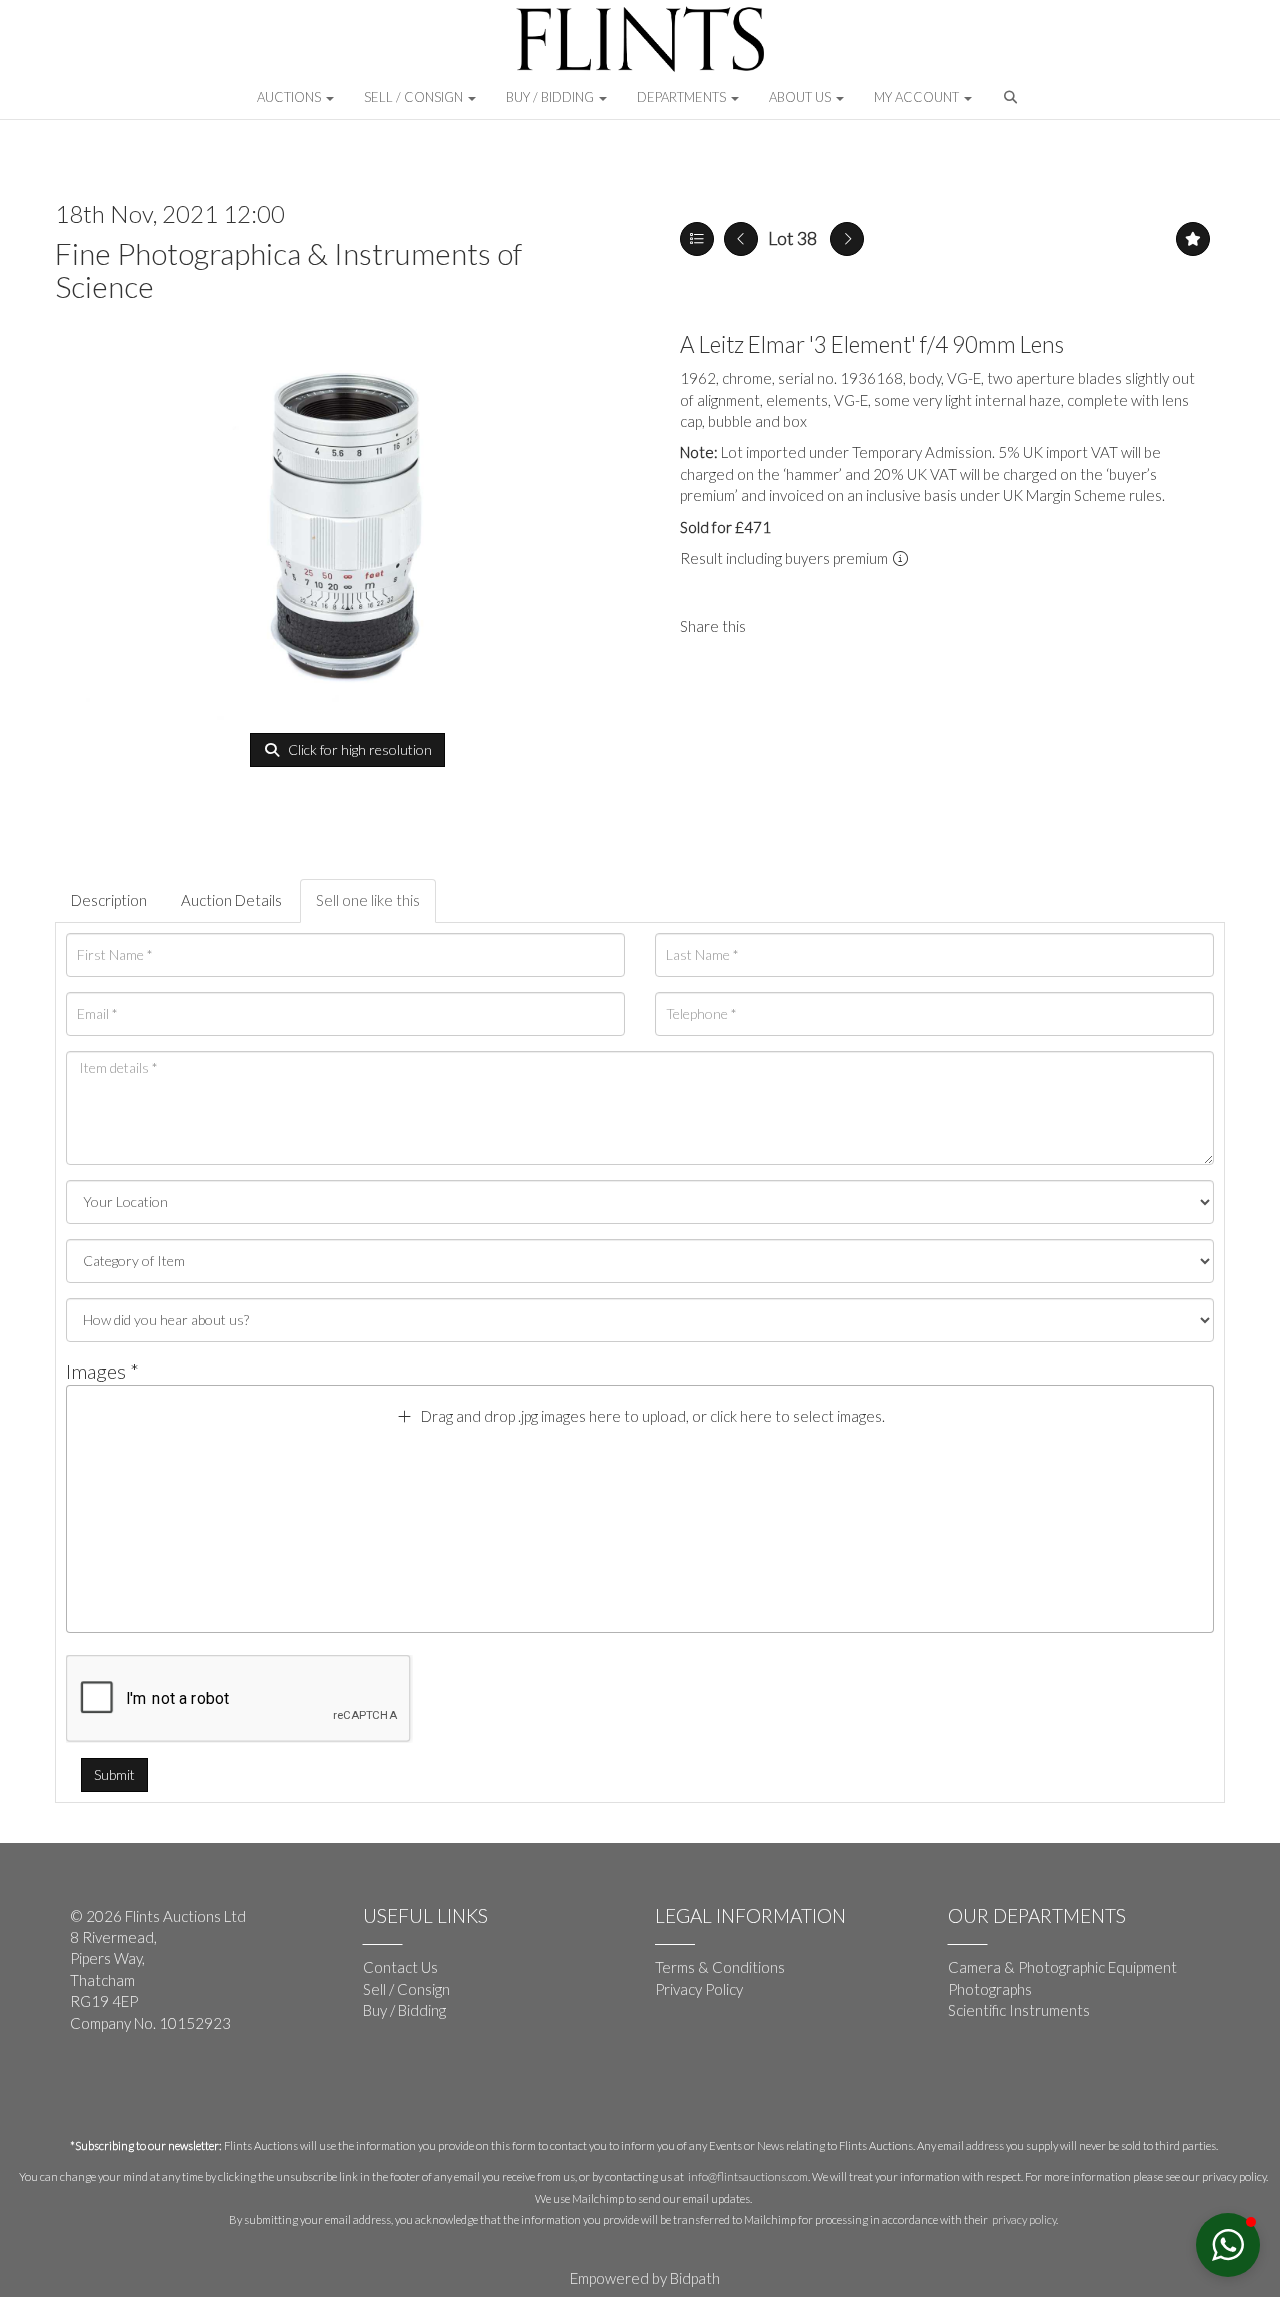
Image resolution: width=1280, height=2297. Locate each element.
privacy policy (1024, 2219)
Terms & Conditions (720, 1967)
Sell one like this (368, 900)
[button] (1012, 102)
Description (109, 900)
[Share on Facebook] (778, 626)
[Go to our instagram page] (819, 626)
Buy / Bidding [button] (551, 97)
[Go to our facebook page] (89, 2089)
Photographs (990, 1989)
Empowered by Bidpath (645, 2278)
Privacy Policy (699, 1989)
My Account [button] (918, 97)
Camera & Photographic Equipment (1062, 1967)
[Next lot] (847, 239)
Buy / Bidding (404, 2010)
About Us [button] (801, 97)
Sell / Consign (406, 1989)
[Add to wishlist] (1193, 239)
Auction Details (231, 900)
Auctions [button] (290, 97)
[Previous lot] (741, 239)
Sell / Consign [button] (415, 97)
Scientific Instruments (1019, 2010)
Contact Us (400, 1967)
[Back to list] (697, 239)
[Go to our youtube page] (130, 2089)
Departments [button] (683, 97)
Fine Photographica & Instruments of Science (288, 269)
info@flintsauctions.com (748, 2176)
